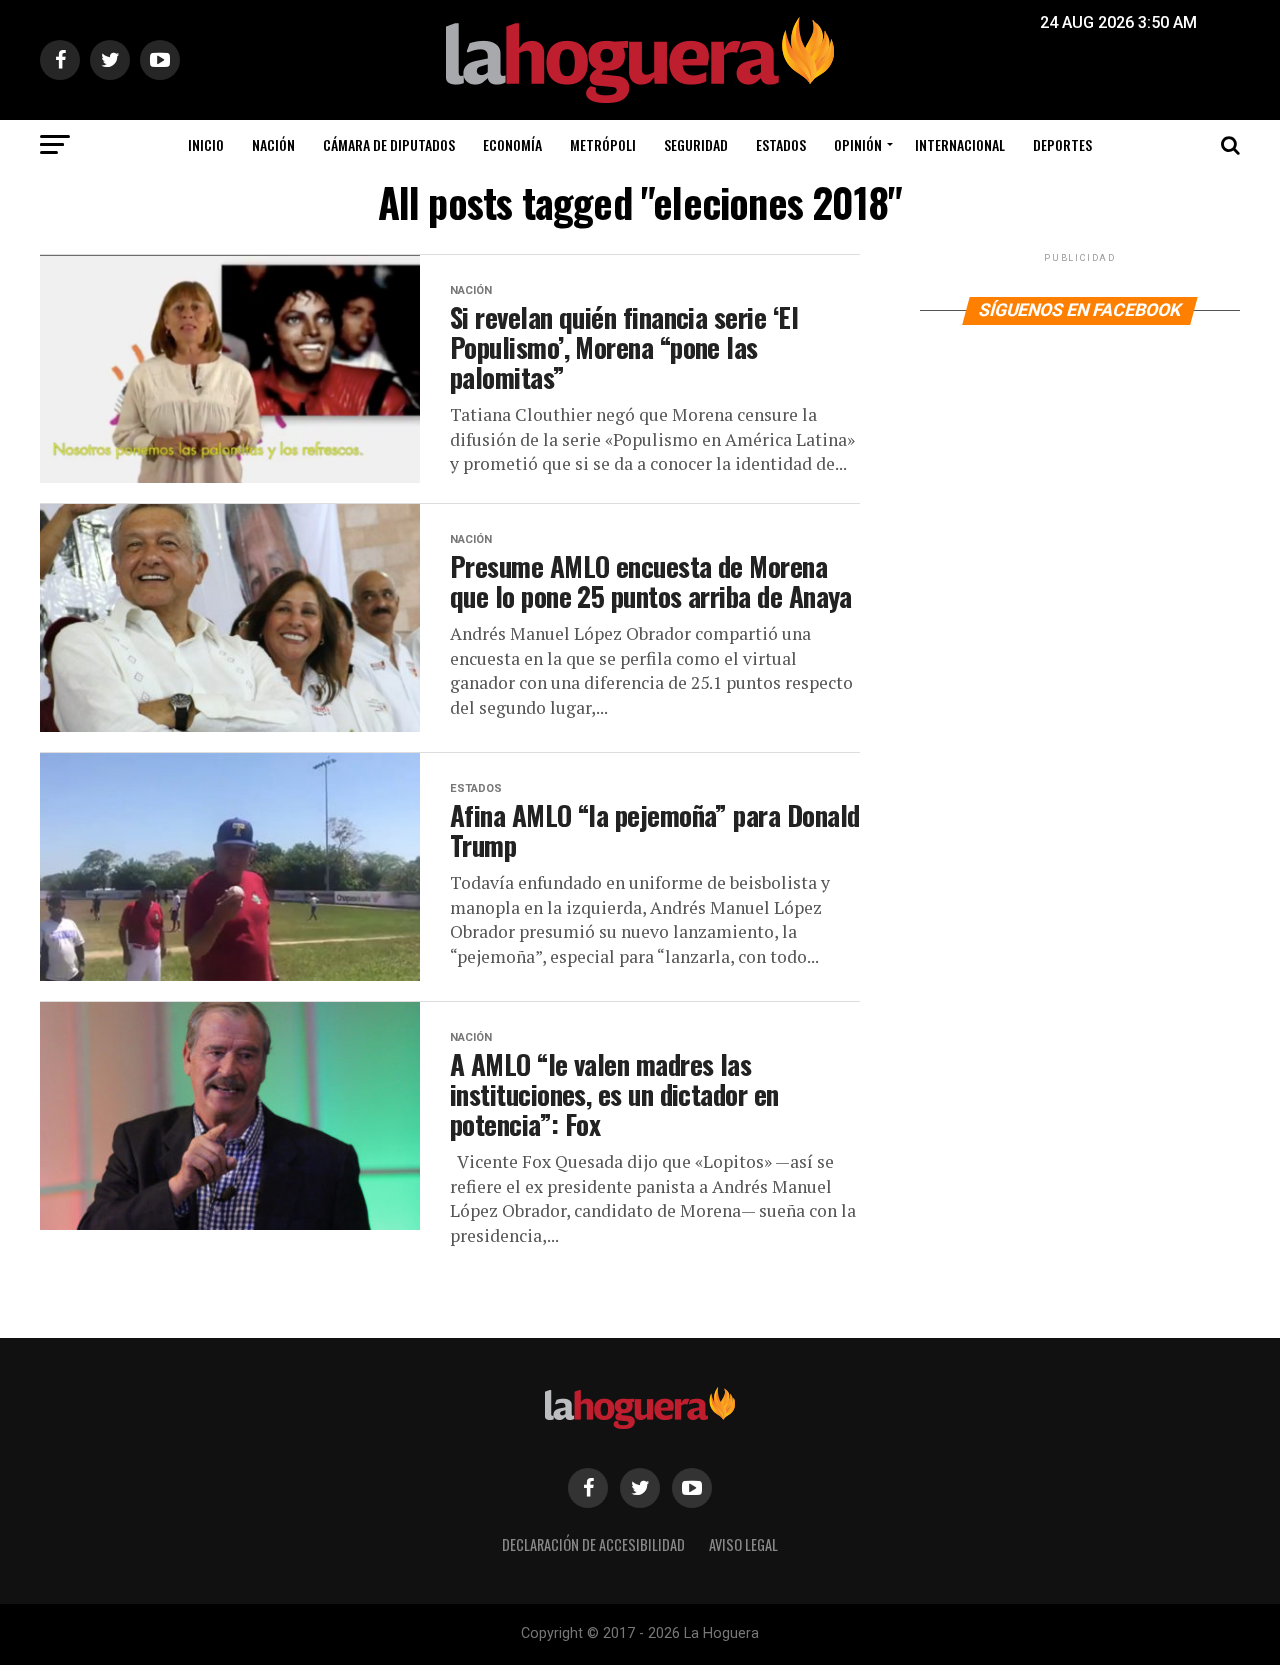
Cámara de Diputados (389, 144)
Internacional (960, 144)
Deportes (1062, 144)
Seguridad (696, 144)
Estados (781, 144)
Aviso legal (743, 1544)
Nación (273, 144)
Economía (512, 144)
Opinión (858, 144)
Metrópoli (603, 144)
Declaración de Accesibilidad (593, 1544)
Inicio (206, 144)
